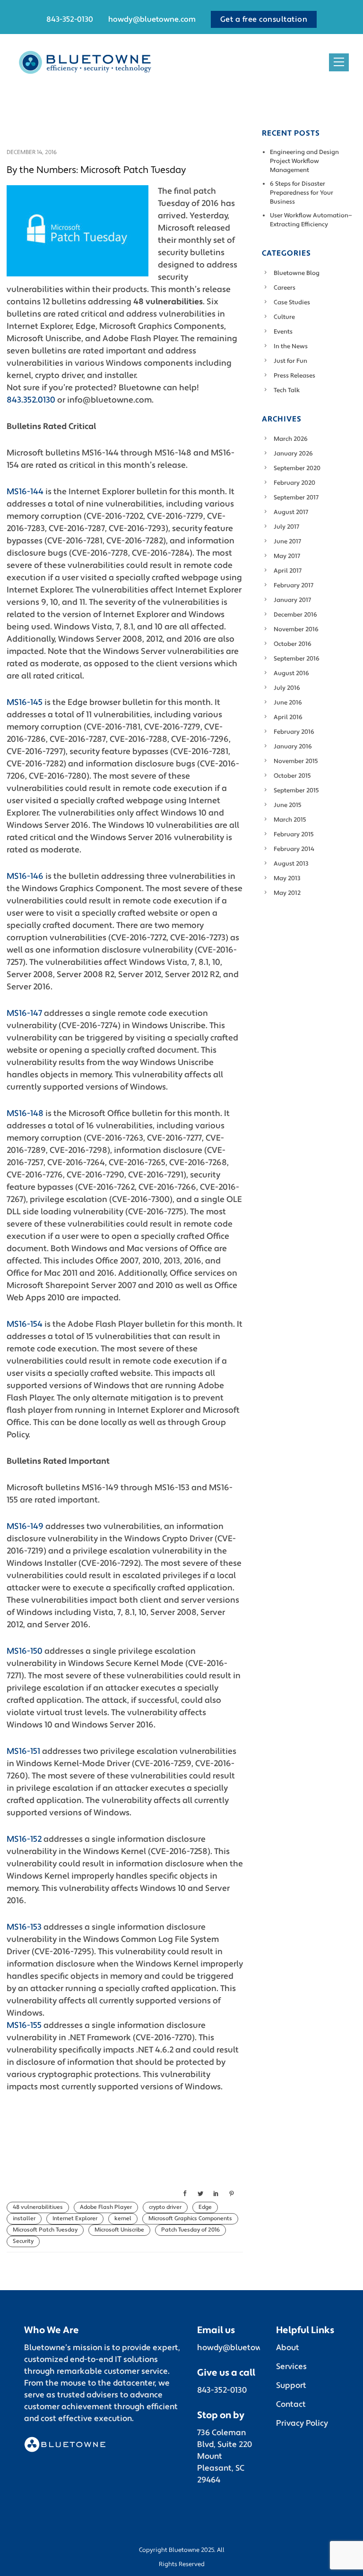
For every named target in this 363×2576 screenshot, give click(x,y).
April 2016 (288, 717)
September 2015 (296, 790)
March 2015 (290, 820)
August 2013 (291, 864)
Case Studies (292, 302)
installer (24, 2219)
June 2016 (288, 703)
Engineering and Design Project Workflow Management (304, 161)
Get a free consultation (264, 19)
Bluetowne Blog (297, 273)
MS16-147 (24, 1013)
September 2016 (297, 659)
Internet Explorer (75, 2219)
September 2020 (297, 468)
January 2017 (292, 600)
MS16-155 (24, 2025)
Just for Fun (290, 361)
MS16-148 (25, 1113)
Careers (285, 288)
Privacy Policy (302, 2423)
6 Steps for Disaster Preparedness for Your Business (302, 193)
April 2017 (288, 571)
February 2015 (294, 834)
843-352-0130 (70, 19)
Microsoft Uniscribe (119, 2230)
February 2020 (294, 483)
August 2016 (291, 673)
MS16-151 (23, 1751)
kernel (123, 2219)
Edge (205, 2207)
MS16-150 (25, 1651)
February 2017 (294, 585)
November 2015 (296, 761)
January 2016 (293, 747)
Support (291, 2386)
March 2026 (291, 439)
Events (283, 332)
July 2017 (286, 527)
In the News (291, 346)
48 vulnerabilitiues (38, 2207)
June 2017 (287, 541)
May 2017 (287, 556)
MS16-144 (25, 492)
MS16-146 (25, 876)
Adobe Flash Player (106, 2207)
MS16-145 (25, 702)
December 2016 (295, 615)
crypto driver (165, 2207)
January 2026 (293, 454)
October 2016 (293, 644)
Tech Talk (287, 390)
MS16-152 (24, 1839)
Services (291, 2367)
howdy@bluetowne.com (152, 19)
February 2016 (294, 732)
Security (23, 2241)
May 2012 (287, 893)
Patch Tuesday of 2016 (190, 2230)
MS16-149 (25, 1526)
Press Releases (294, 376)
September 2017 (296, 498)
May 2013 (287, 878)
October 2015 (292, 776)
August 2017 (291, 512)
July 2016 (287, 688)
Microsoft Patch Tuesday (45, 2230)
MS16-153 (24, 1927)
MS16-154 (25, 1324)
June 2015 (288, 805)
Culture (284, 317)
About (288, 2348)
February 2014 (294, 849)
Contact (291, 2404)
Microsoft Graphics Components (190, 2219)
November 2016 (296, 629)
